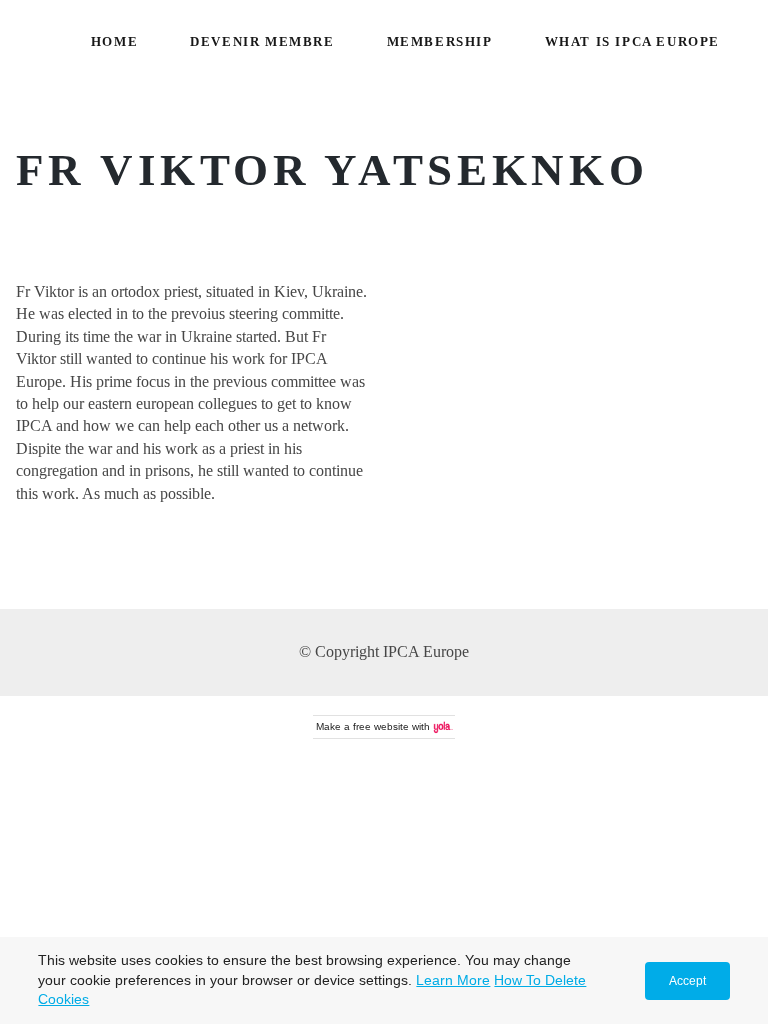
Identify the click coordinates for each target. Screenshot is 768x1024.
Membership (440, 42)
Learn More (453, 980)
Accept (687, 981)
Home (114, 42)
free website (381, 726)
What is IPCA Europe (632, 42)
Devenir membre (262, 42)
